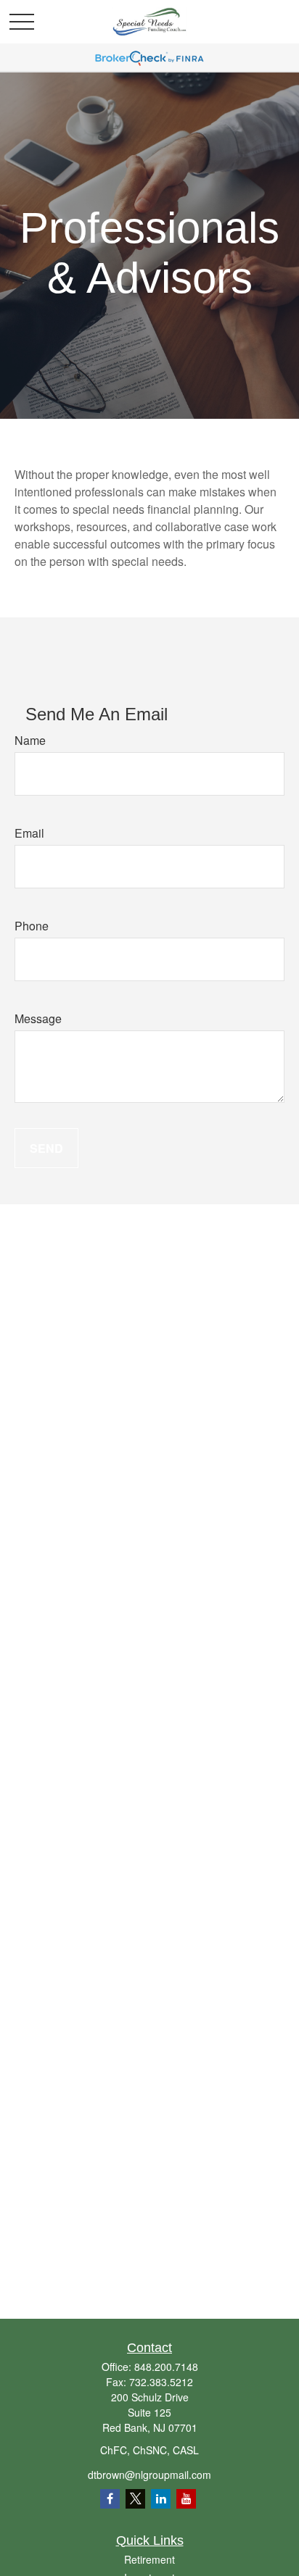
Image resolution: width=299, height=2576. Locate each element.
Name (30, 740)
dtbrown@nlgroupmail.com (149, 2475)
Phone (32, 926)
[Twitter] (135, 2499)
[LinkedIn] (161, 2499)
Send (46, 1148)
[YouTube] (186, 2499)
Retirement (149, 2559)
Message (38, 1018)
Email (29, 833)
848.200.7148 (166, 2367)
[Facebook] (110, 2499)
